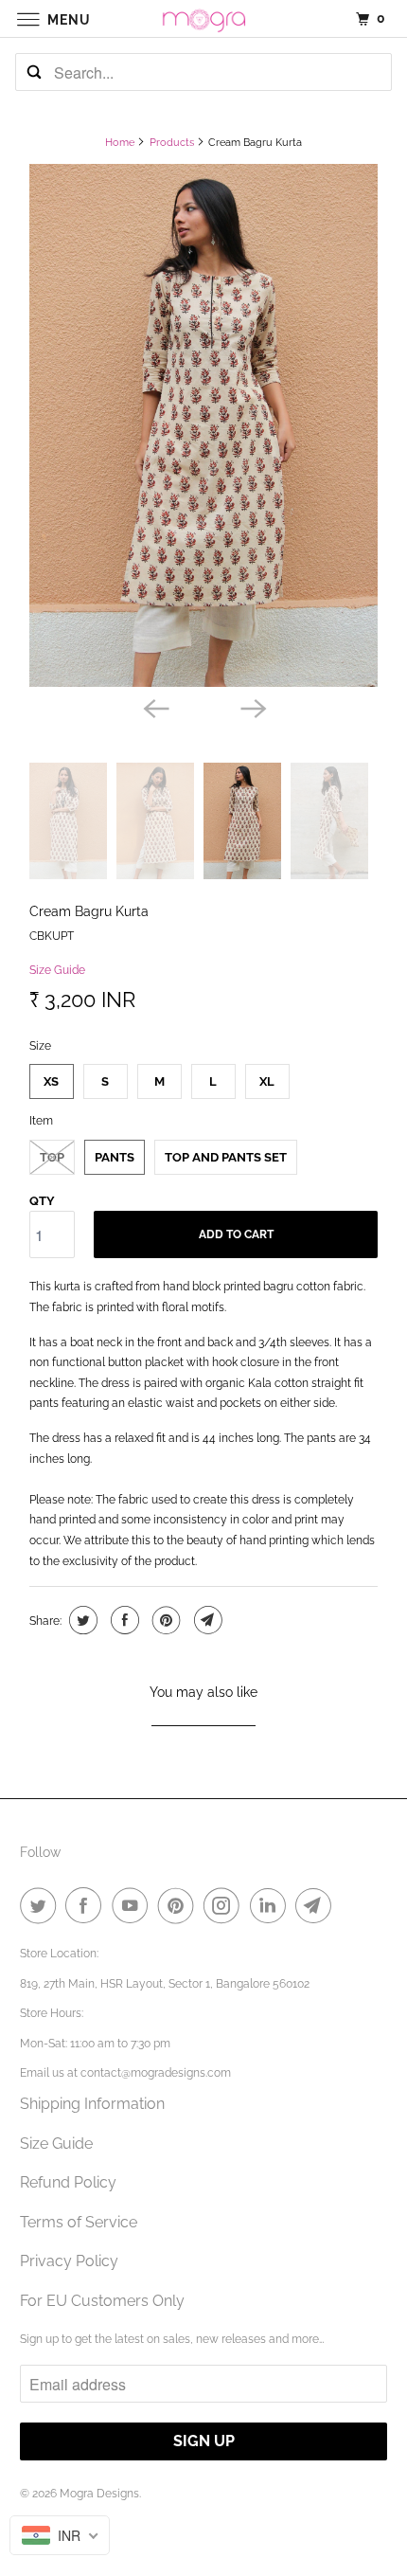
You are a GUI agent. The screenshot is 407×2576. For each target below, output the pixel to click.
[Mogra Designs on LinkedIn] (272, 1905)
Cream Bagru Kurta (89, 911)
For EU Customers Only (102, 2301)
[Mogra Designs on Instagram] (225, 1905)
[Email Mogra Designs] (317, 1905)
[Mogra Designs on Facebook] (87, 1905)
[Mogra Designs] (204, 18)
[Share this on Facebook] (123, 1620)
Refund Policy (68, 2182)
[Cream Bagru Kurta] (203, 425)
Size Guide (57, 970)
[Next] (253, 708)
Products (172, 143)
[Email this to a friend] (206, 1620)
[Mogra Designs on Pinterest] (180, 1905)
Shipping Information (92, 2104)
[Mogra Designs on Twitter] (42, 1905)
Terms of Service (79, 2222)
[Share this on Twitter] (81, 1620)
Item (41, 1121)
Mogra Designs (99, 2494)
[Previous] (154, 708)
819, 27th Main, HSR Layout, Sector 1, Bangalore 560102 (165, 1984)
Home (120, 143)
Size (40, 1046)
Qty (42, 1201)
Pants (115, 1157)
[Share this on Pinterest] (164, 1620)
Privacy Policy (69, 2261)
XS (51, 1081)
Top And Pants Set (226, 1157)
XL (267, 1081)
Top (52, 1157)
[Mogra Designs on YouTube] (133, 1905)
